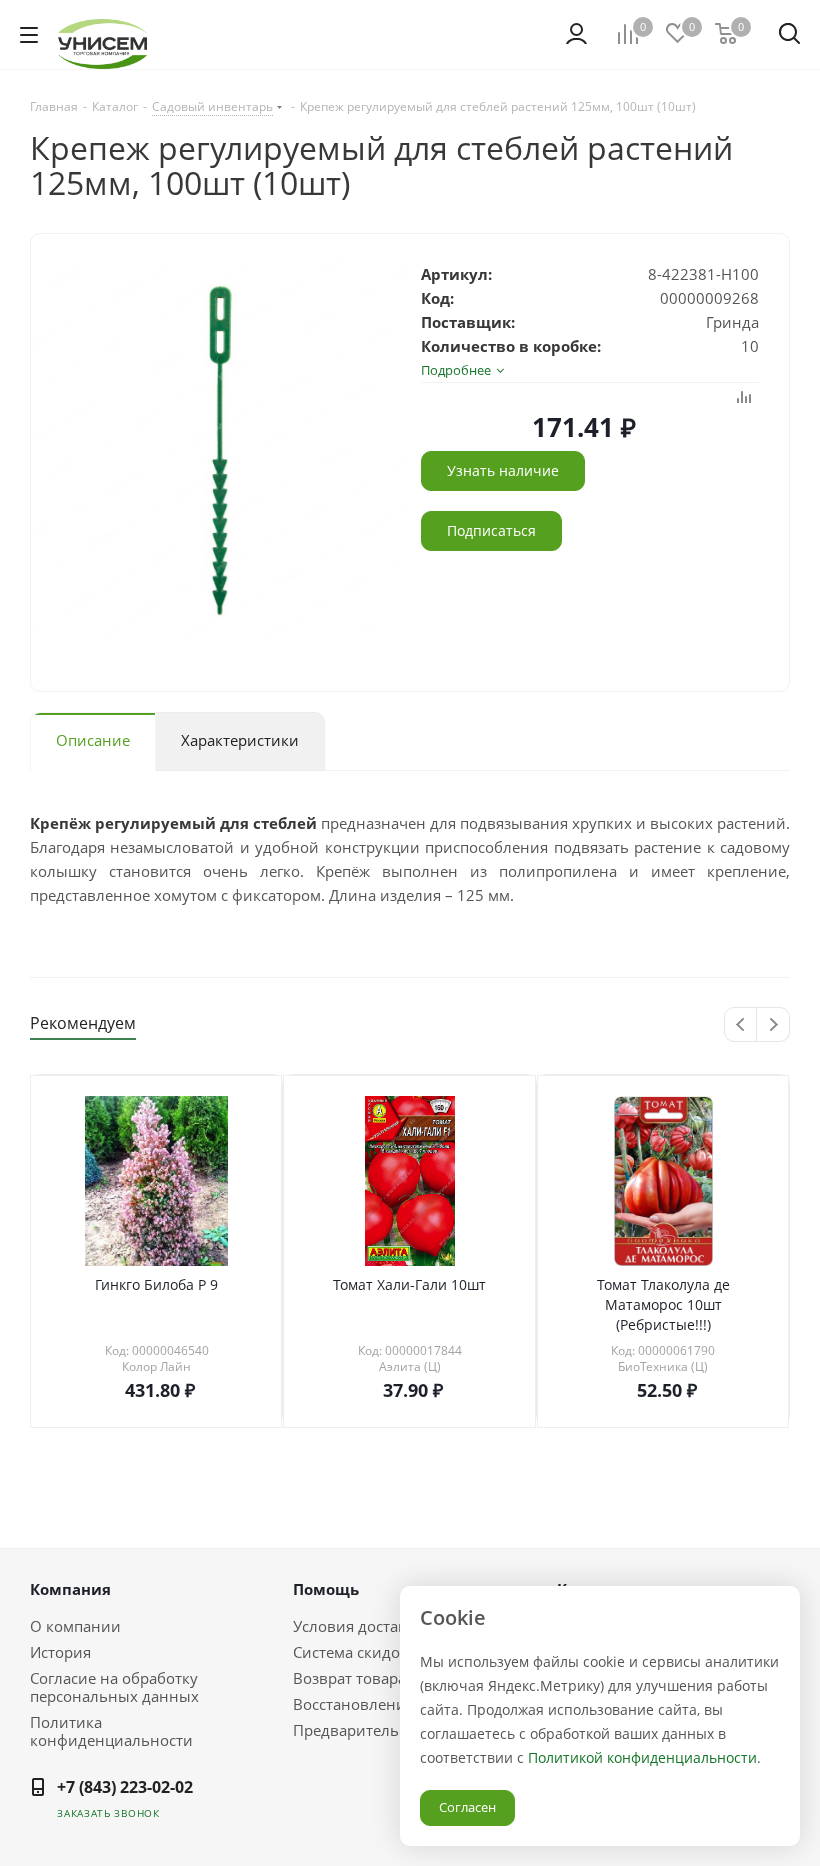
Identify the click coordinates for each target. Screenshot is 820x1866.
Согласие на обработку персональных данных (114, 1687)
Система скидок (350, 1652)
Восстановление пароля (381, 1704)
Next (773, 1025)
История (60, 1652)
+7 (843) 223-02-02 (125, 1787)
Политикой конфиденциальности (642, 1757)
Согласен (467, 1807)
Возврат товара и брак (375, 1678)
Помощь (326, 1589)
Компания (70, 1589)
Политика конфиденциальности (111, 1731)
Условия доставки (359, 1626)
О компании (75, 1626)
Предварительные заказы (388, 1730)
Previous (741, 1025)
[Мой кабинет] (576, 34)
